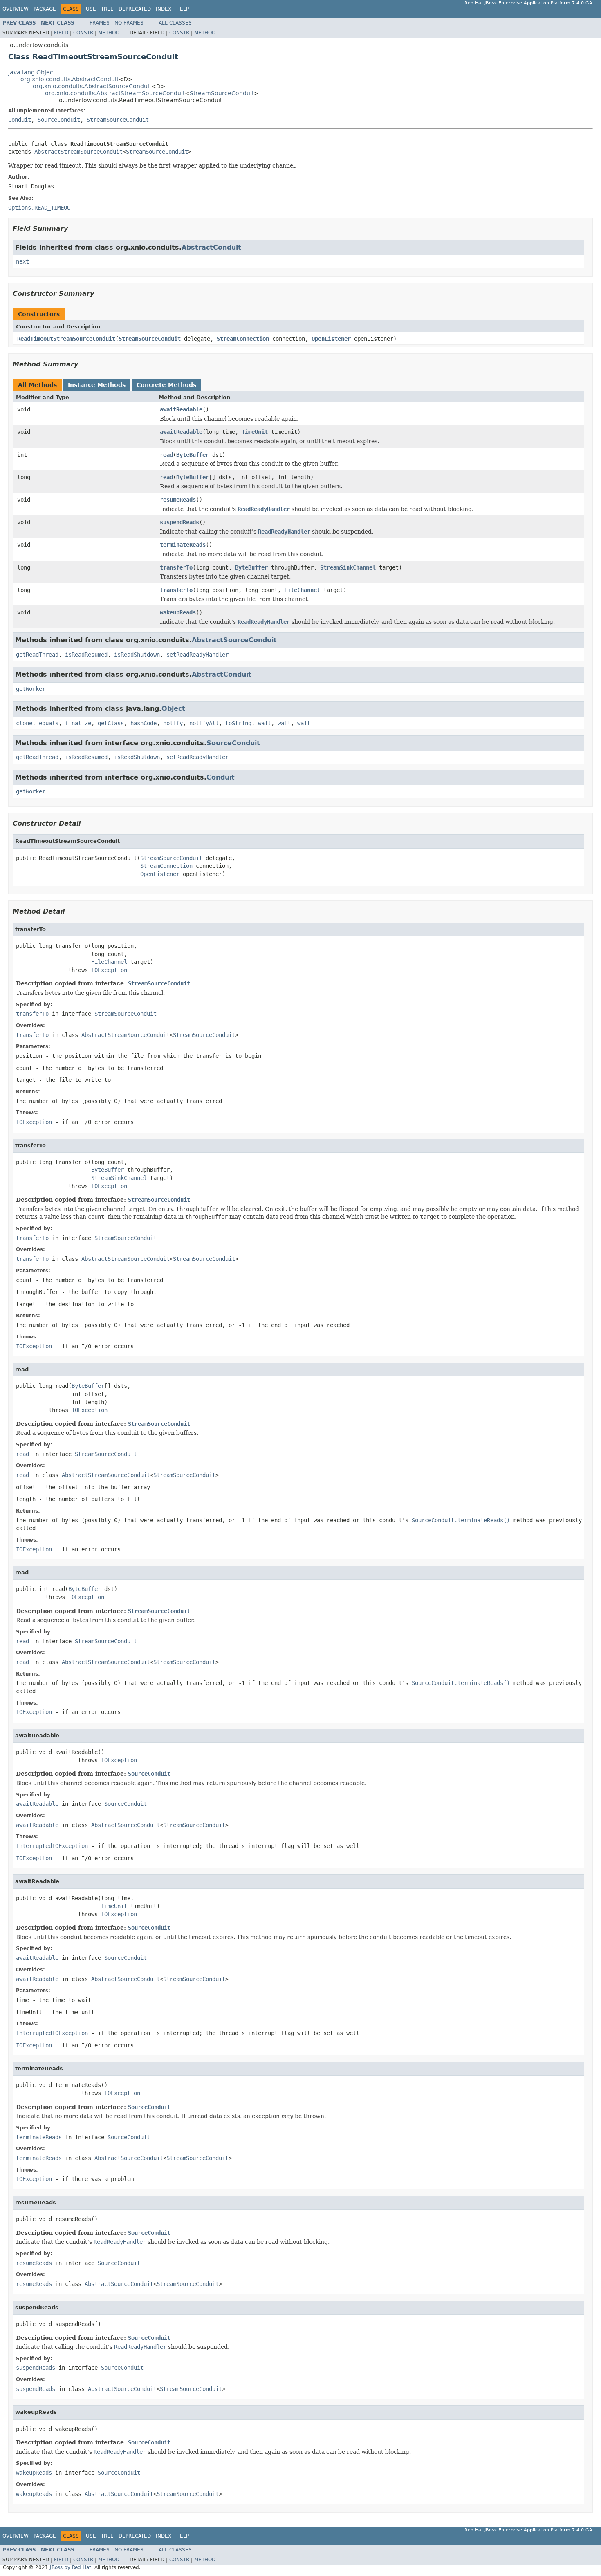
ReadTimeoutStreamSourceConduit (66, 339)
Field (61, 33)
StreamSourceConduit (222, 93)
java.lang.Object (32, 72)
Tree (107, 9)
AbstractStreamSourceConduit (78, 152)
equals (49, 723)
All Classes (175, 23)
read (166, 455)
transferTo (176, 567)
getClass (111, 723)
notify (173, 723)
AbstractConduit (211, 247)
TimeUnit (255, 432)
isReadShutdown (137, 655)
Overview (16, 9)
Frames (100, 23)
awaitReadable (181, 409)
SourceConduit (59, 120)
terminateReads (183, 545)
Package (45, 9)
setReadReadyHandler (197, 655)
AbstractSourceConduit (234, 640)
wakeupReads (178, 612)
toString (238, 723)
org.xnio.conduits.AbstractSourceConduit (92, 86)
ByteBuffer (193, 455)
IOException (109, 970)
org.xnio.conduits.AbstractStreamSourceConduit (115, 93)
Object (173, 709)
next (22, 261)
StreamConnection (243, 339)
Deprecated (135, 9)
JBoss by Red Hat (71, 2567)
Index (164, 9)
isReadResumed (86, 655)
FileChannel (302, 590)
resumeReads (178, 500)
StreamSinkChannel (348, 567)
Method (109, 33)
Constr (83, 33)
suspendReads (179, 522)
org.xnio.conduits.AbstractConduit (70, 79)
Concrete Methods (166, 385)
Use (91, 9)
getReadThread (37, 655)
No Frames (129, 23)
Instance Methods (97, 385)
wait (265, 723)
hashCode (144, 723)
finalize (78, 723)
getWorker (31, 689)
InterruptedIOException (52, 1846)
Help (183, 9)
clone (24, 723)
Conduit (20, 120)
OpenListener (331, 339)
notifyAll (204, 723)
